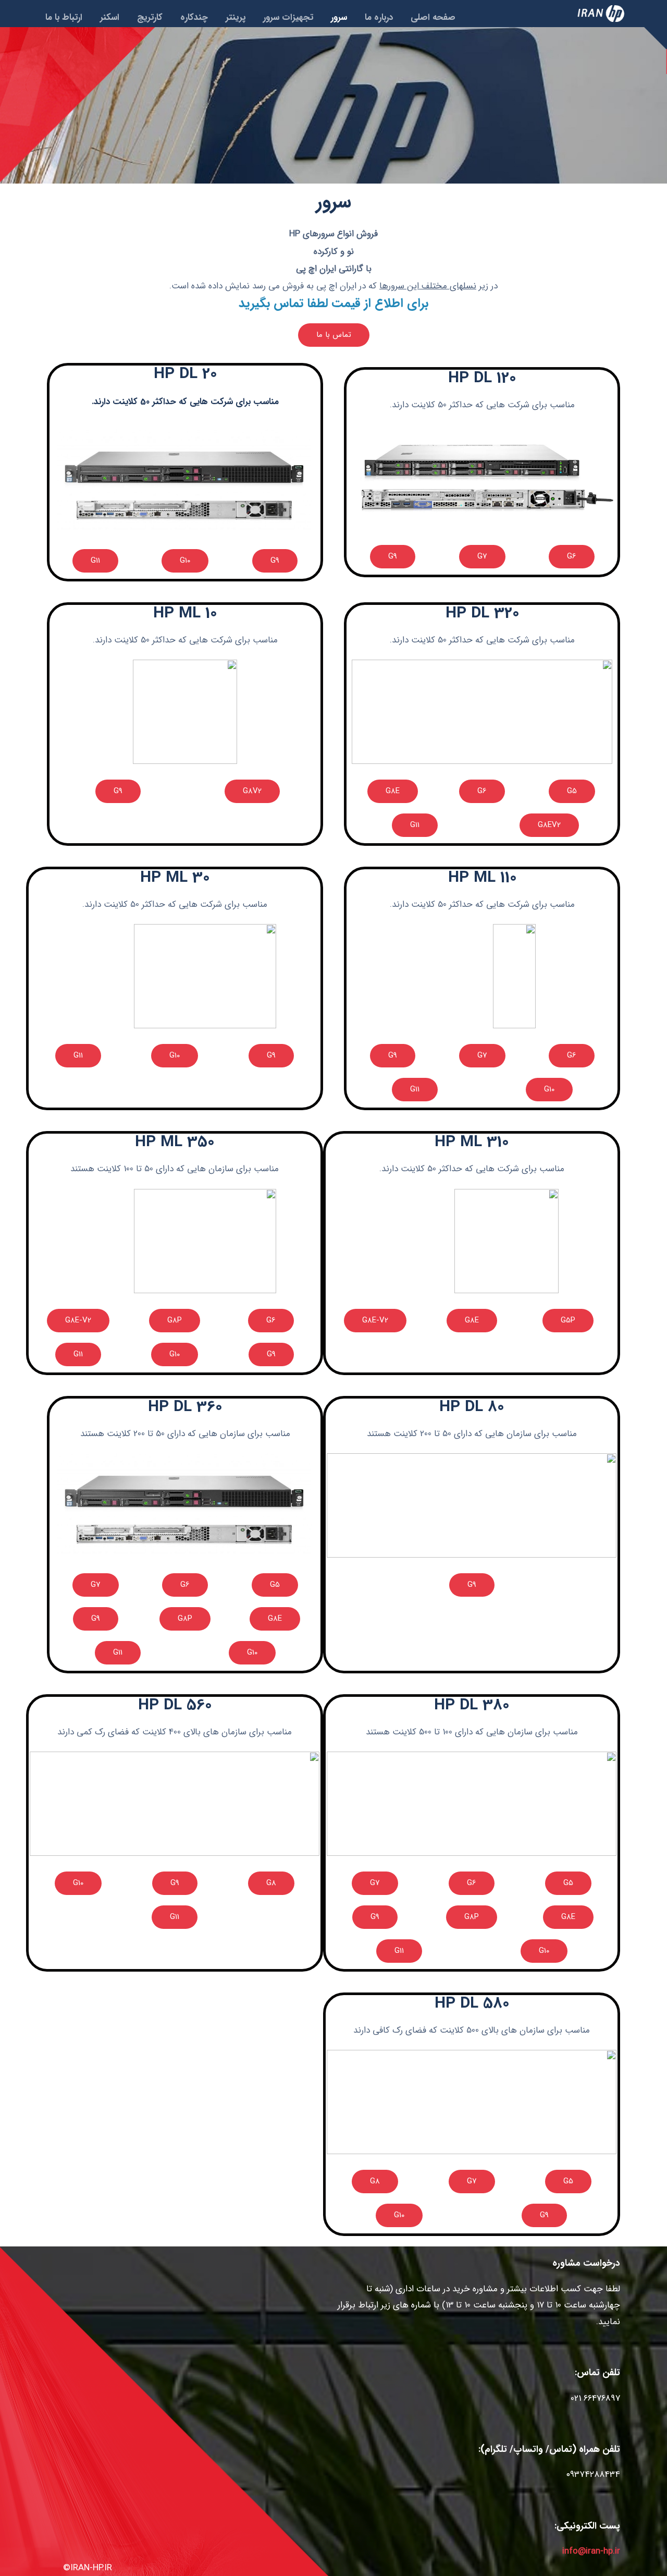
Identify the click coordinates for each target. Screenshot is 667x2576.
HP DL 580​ (472, 2004)
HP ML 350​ (175, 1143)
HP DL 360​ (185, 1407)
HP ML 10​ (185, 614)
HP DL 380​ (472, 1706)
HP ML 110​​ (482, 878)
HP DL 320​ (482, 614)
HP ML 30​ (175, 878)
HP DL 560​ (175, 1706)
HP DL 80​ (472, 1407)
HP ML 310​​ (472, 1143)
